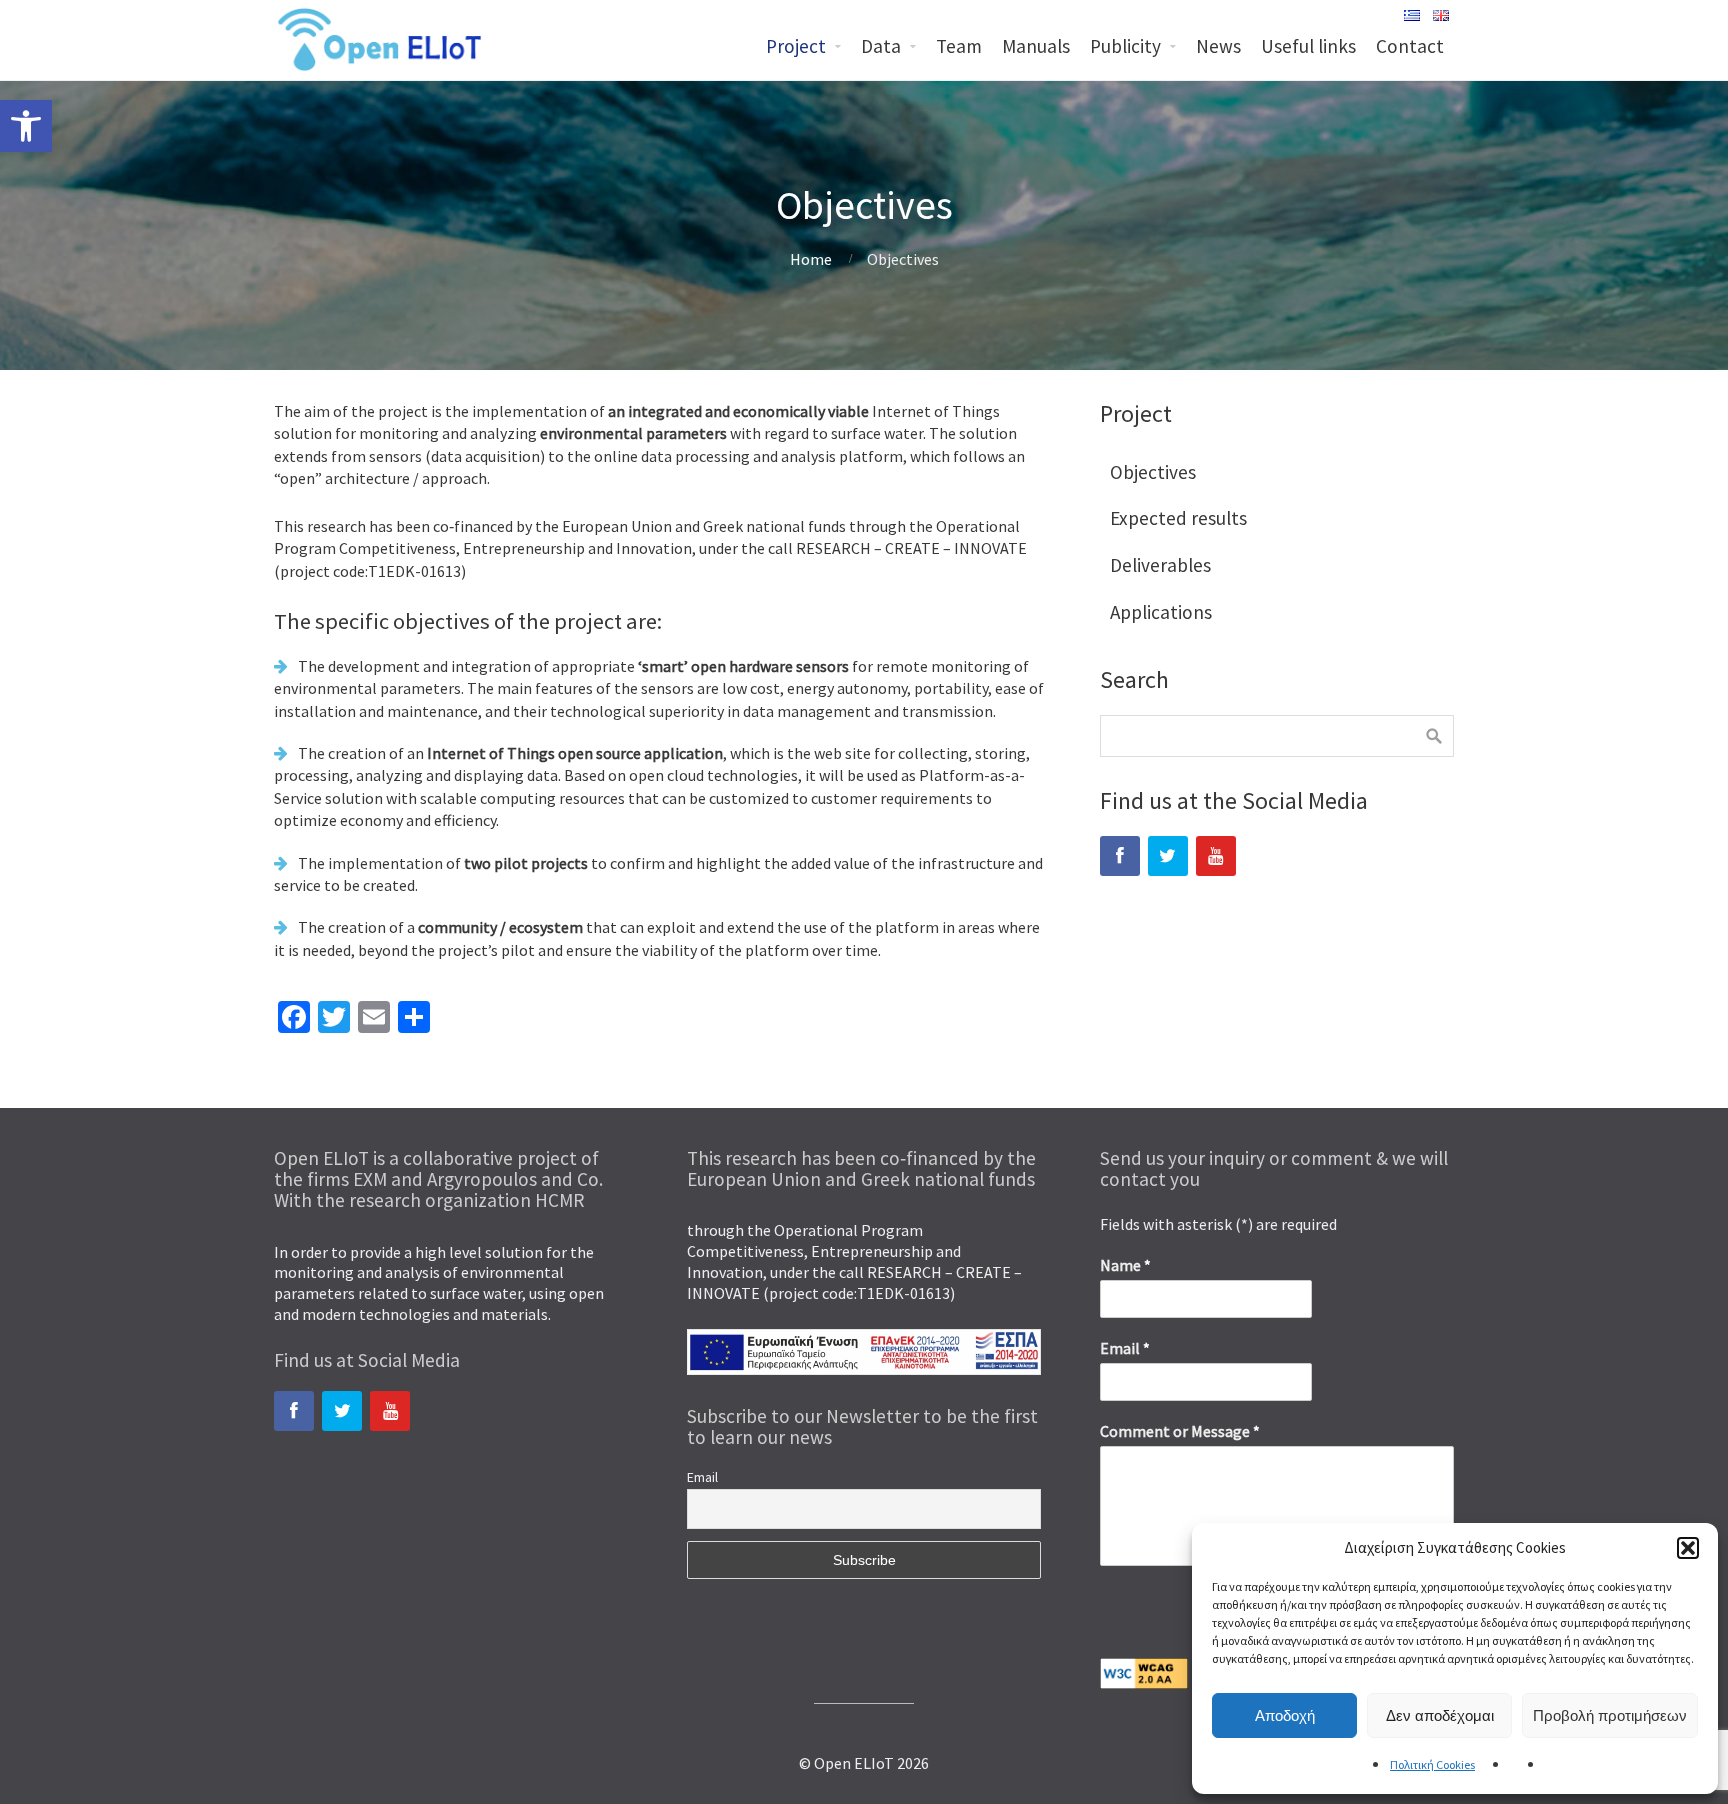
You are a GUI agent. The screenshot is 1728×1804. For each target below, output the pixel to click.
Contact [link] (1410, 46)
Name (1125, 1265)
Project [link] (796, 46)
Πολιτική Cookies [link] (1432, 1764)
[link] (26, 126)
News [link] (1218, 46)
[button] (1688, 1548)
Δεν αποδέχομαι (1440, 1715)
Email (702, 1477)
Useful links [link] (1308, 46)
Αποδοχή (1285, 1715)
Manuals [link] (1036, 46)
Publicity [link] (1125, 46)
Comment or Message (1180, 1431)
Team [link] (959, 46)
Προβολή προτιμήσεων (1610, 1715)
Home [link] (811, 259)
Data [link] (881, 46)
